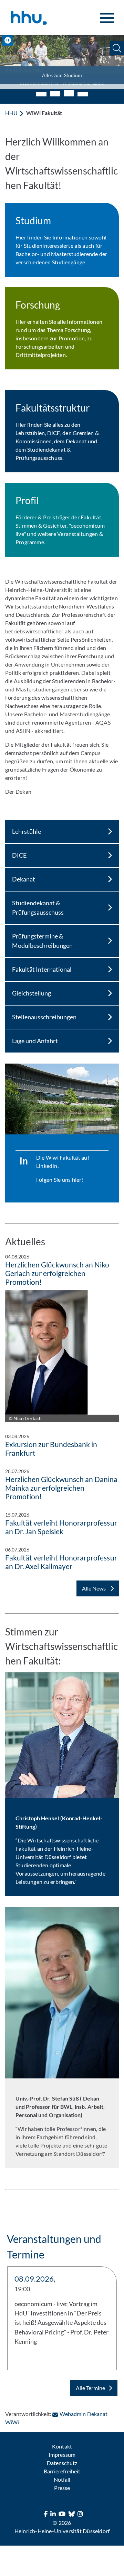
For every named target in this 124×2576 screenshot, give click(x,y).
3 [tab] (69, 88)
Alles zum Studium (62, 75)
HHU (11, 108)
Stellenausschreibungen (44, 1012)
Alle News (94, 1583)
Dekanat (24, 874)
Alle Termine (90, 2383)
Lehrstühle (27, 827)
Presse (62, 2483)
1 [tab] (41, 89)
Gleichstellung (32, 988)
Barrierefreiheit (62, 2466)
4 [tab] (83, 89)
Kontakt (62, 2441)
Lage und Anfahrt (35, 1036)
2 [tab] (55, 89)
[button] (117, 48)
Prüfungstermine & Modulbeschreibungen (42, 936)
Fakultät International (42, 964)
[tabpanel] (62, 60)
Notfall (62, 2475)
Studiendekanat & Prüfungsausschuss (38, 903)
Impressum (62, 2450)
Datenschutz (62, 2458)
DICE (19, 850)
